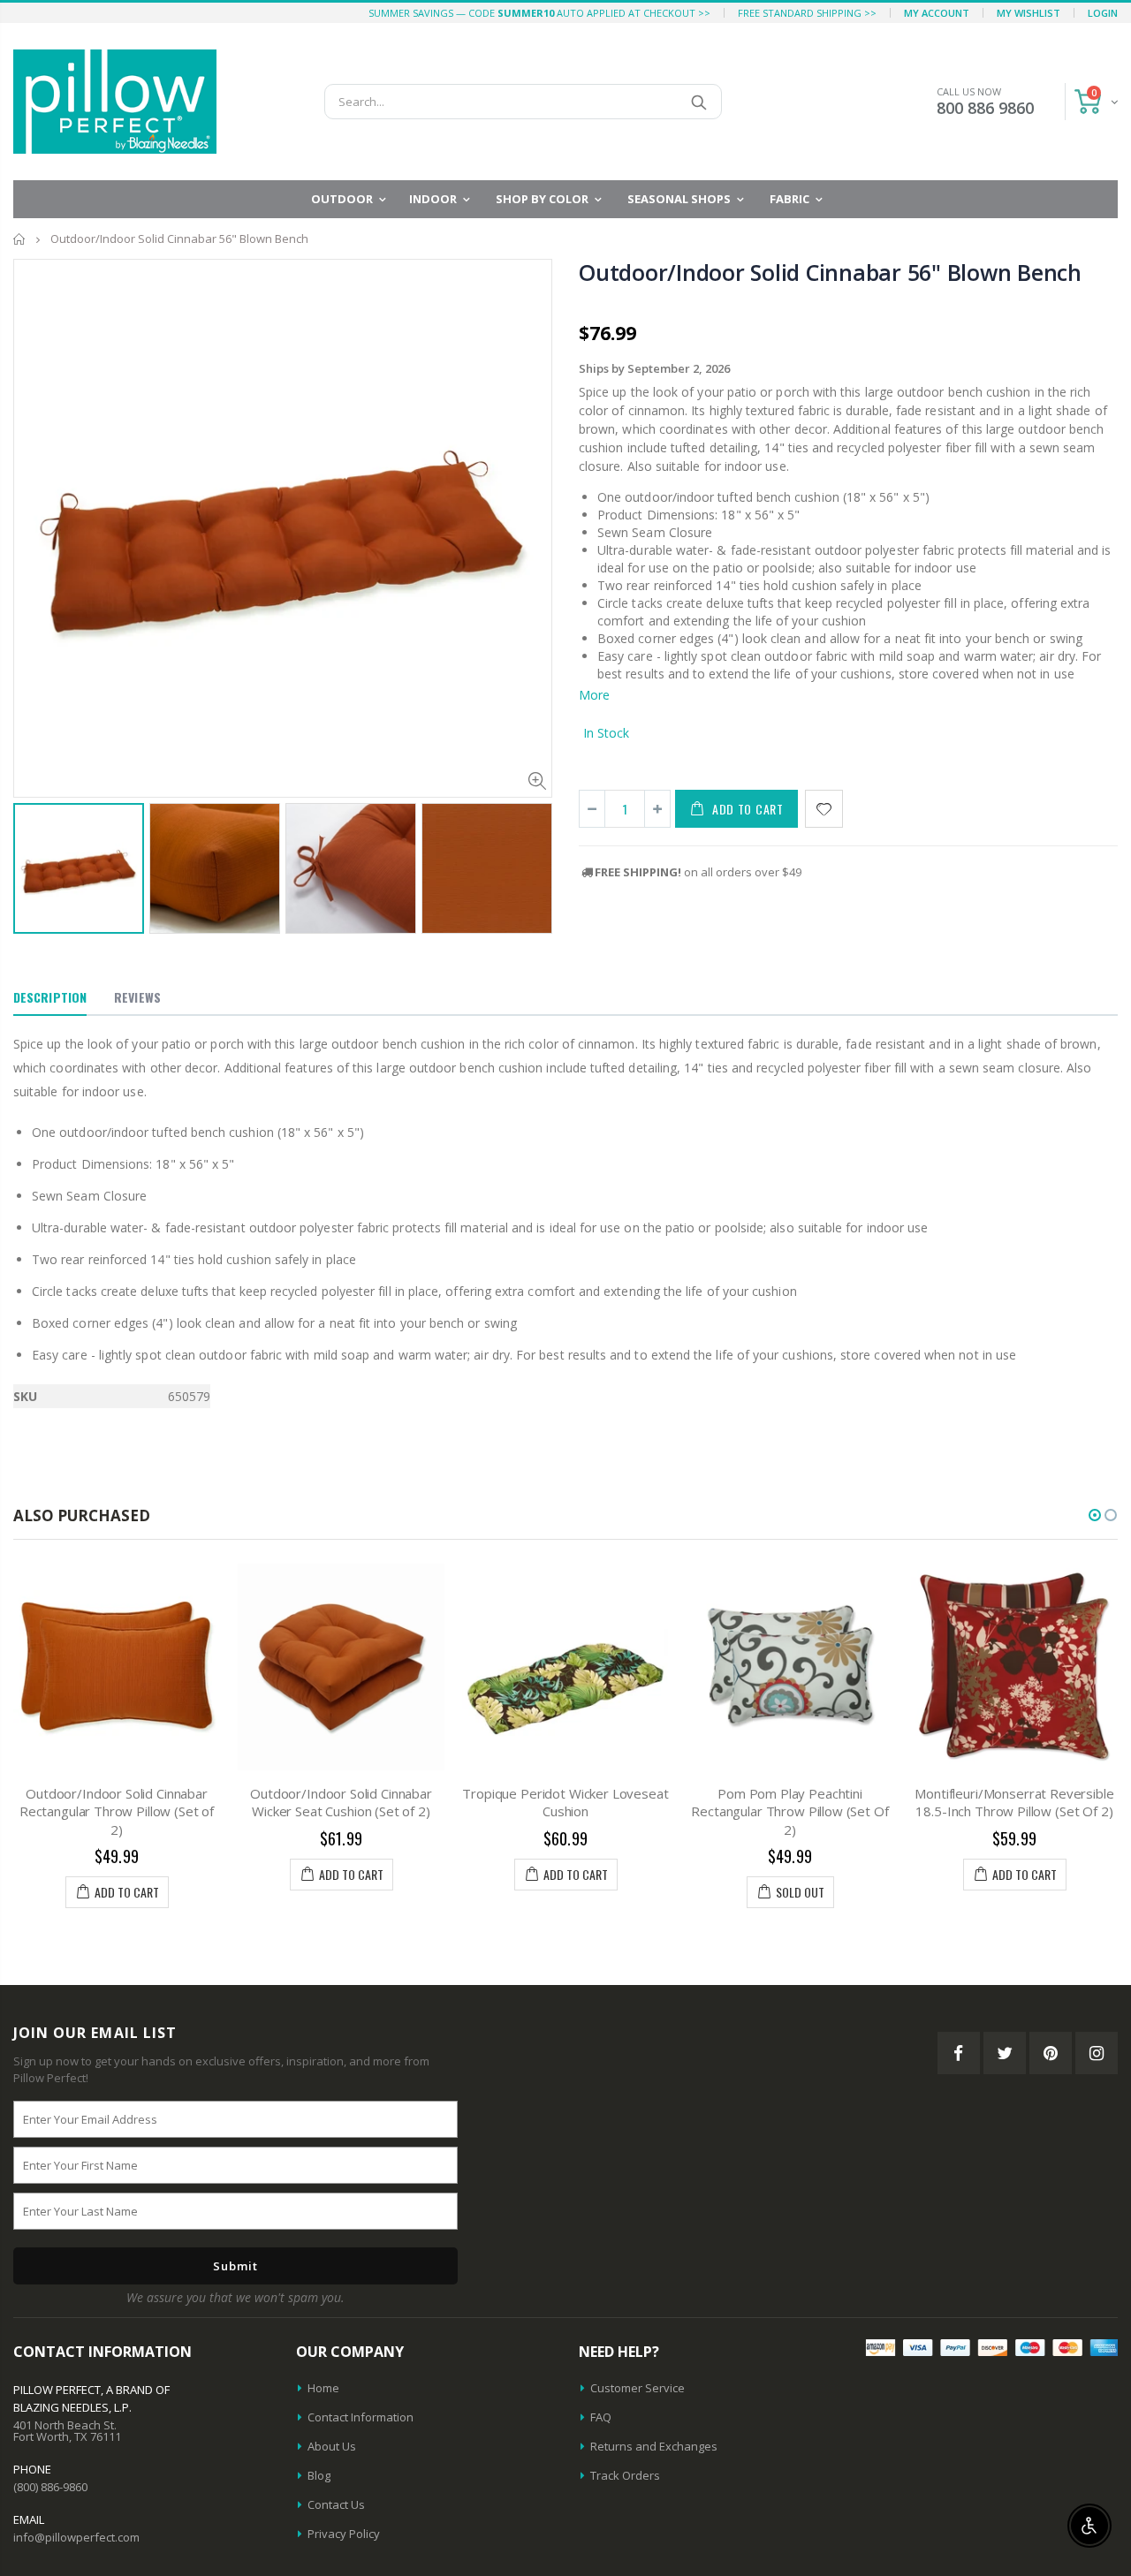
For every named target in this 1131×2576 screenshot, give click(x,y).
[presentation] (32, 861)
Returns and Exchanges (654, 2446)
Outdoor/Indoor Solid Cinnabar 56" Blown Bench (830, 272)
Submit (235, 2266)
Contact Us (336, 2504)
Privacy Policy (344, 2534)
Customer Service (638, 2388)
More (594, 695)
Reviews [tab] (137, 997)
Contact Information (361, 2417)
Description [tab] (50, 997)
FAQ (601, 2417)
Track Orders (625, 2475)
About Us (332, 2446)
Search (699, 102)
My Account (937, 13)
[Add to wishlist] (824, 809)
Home (20, 239)
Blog (319, 2475)
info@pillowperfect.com (76, 2537)
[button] (1095, 1515)
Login (1103, 13)
